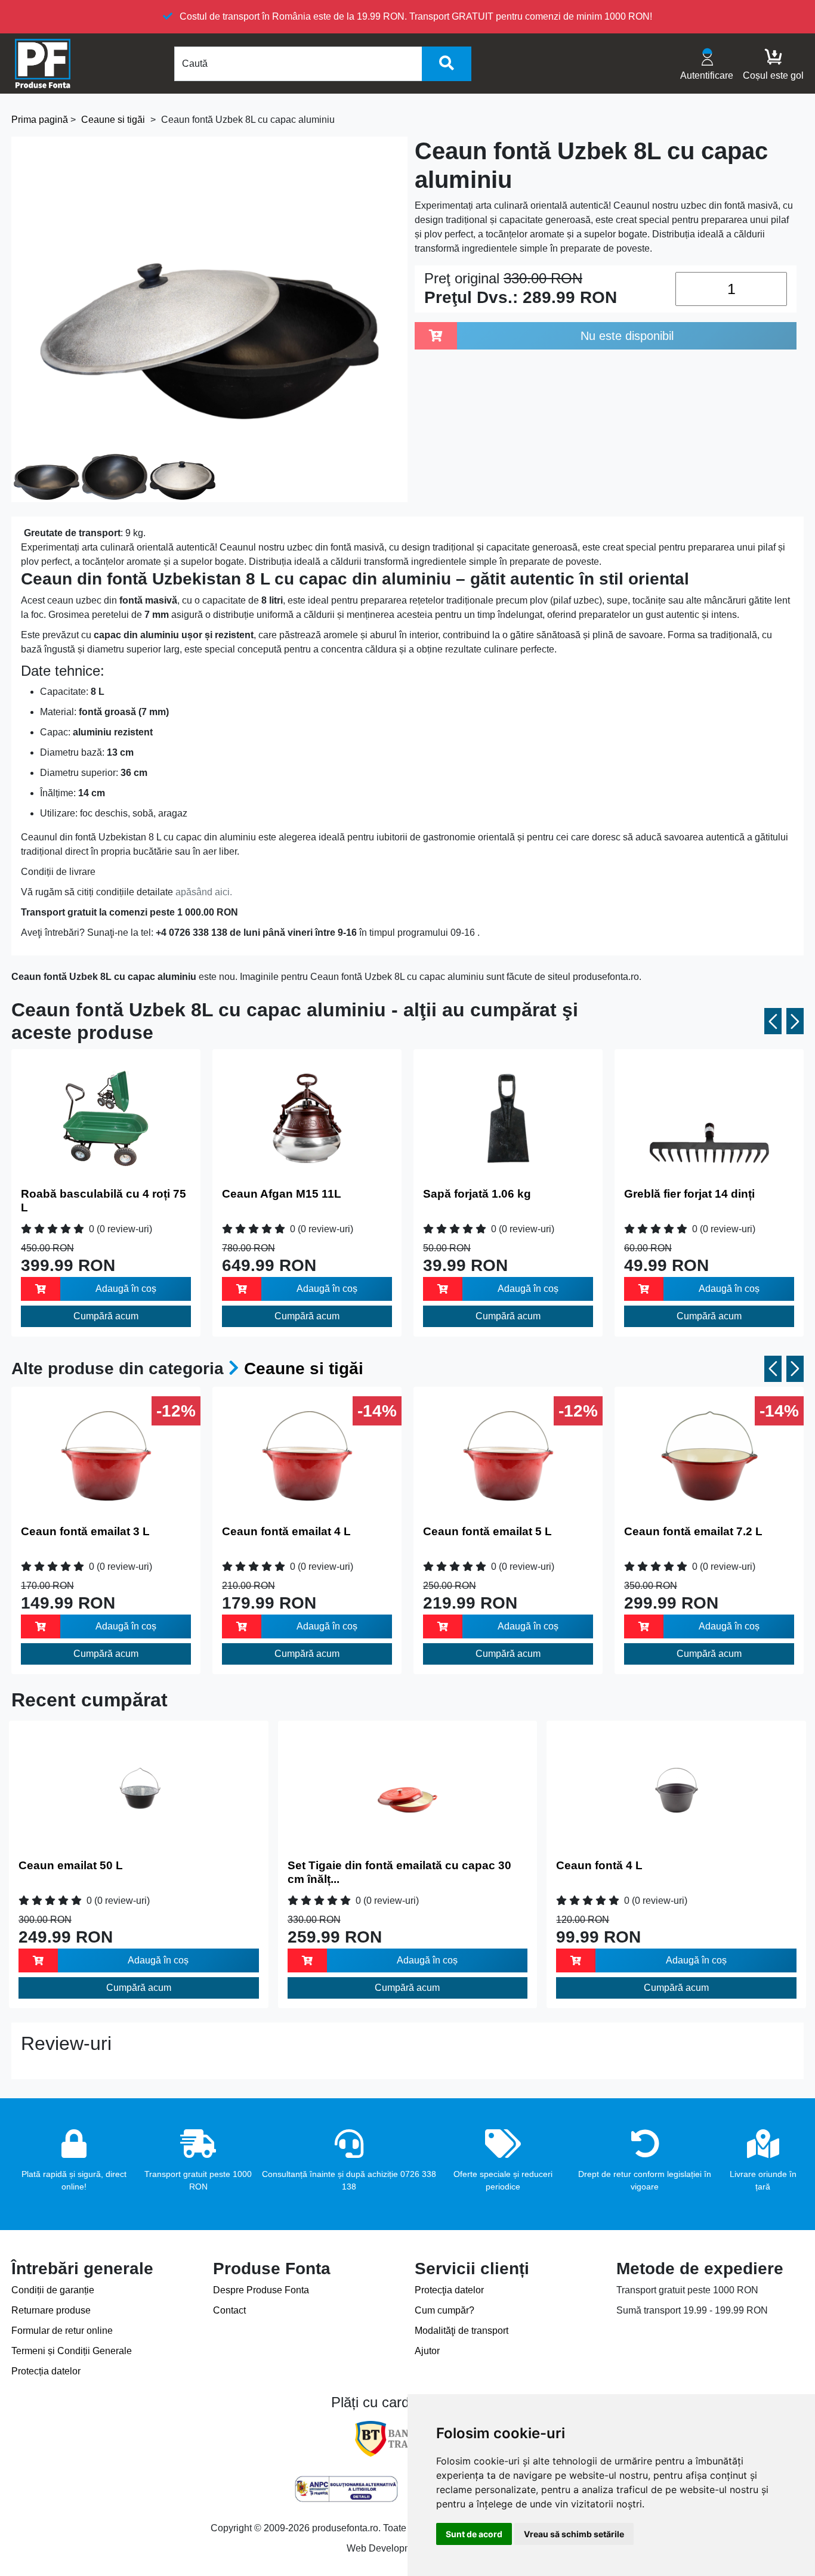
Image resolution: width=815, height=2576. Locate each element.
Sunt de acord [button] (474, 2534)
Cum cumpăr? (444, 2310)
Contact (229, 2310)
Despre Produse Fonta (261, 2290)
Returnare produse (51, 2310)
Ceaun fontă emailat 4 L (286, 1531)
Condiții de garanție (53, 2290)
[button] (773, 1021)
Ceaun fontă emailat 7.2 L (693, 1531)
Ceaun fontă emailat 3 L (85, 1531)
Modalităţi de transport (461, 2331)
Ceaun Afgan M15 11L (282, 1194)
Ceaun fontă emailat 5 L (487, 1531)
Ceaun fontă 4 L (599, 1865)
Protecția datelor (46, 2371)
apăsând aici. (204, 892)
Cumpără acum (106, 1316)
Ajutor (427, 2351)
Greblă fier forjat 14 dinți (689, 1194)
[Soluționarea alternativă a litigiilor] (346, 2489)
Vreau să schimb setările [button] (574, 2534)
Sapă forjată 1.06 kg (477, 1194)
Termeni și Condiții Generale (72, 2351)
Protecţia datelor (449, 2290)
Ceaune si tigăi (304, 1369)
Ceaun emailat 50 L (71, 1865)
